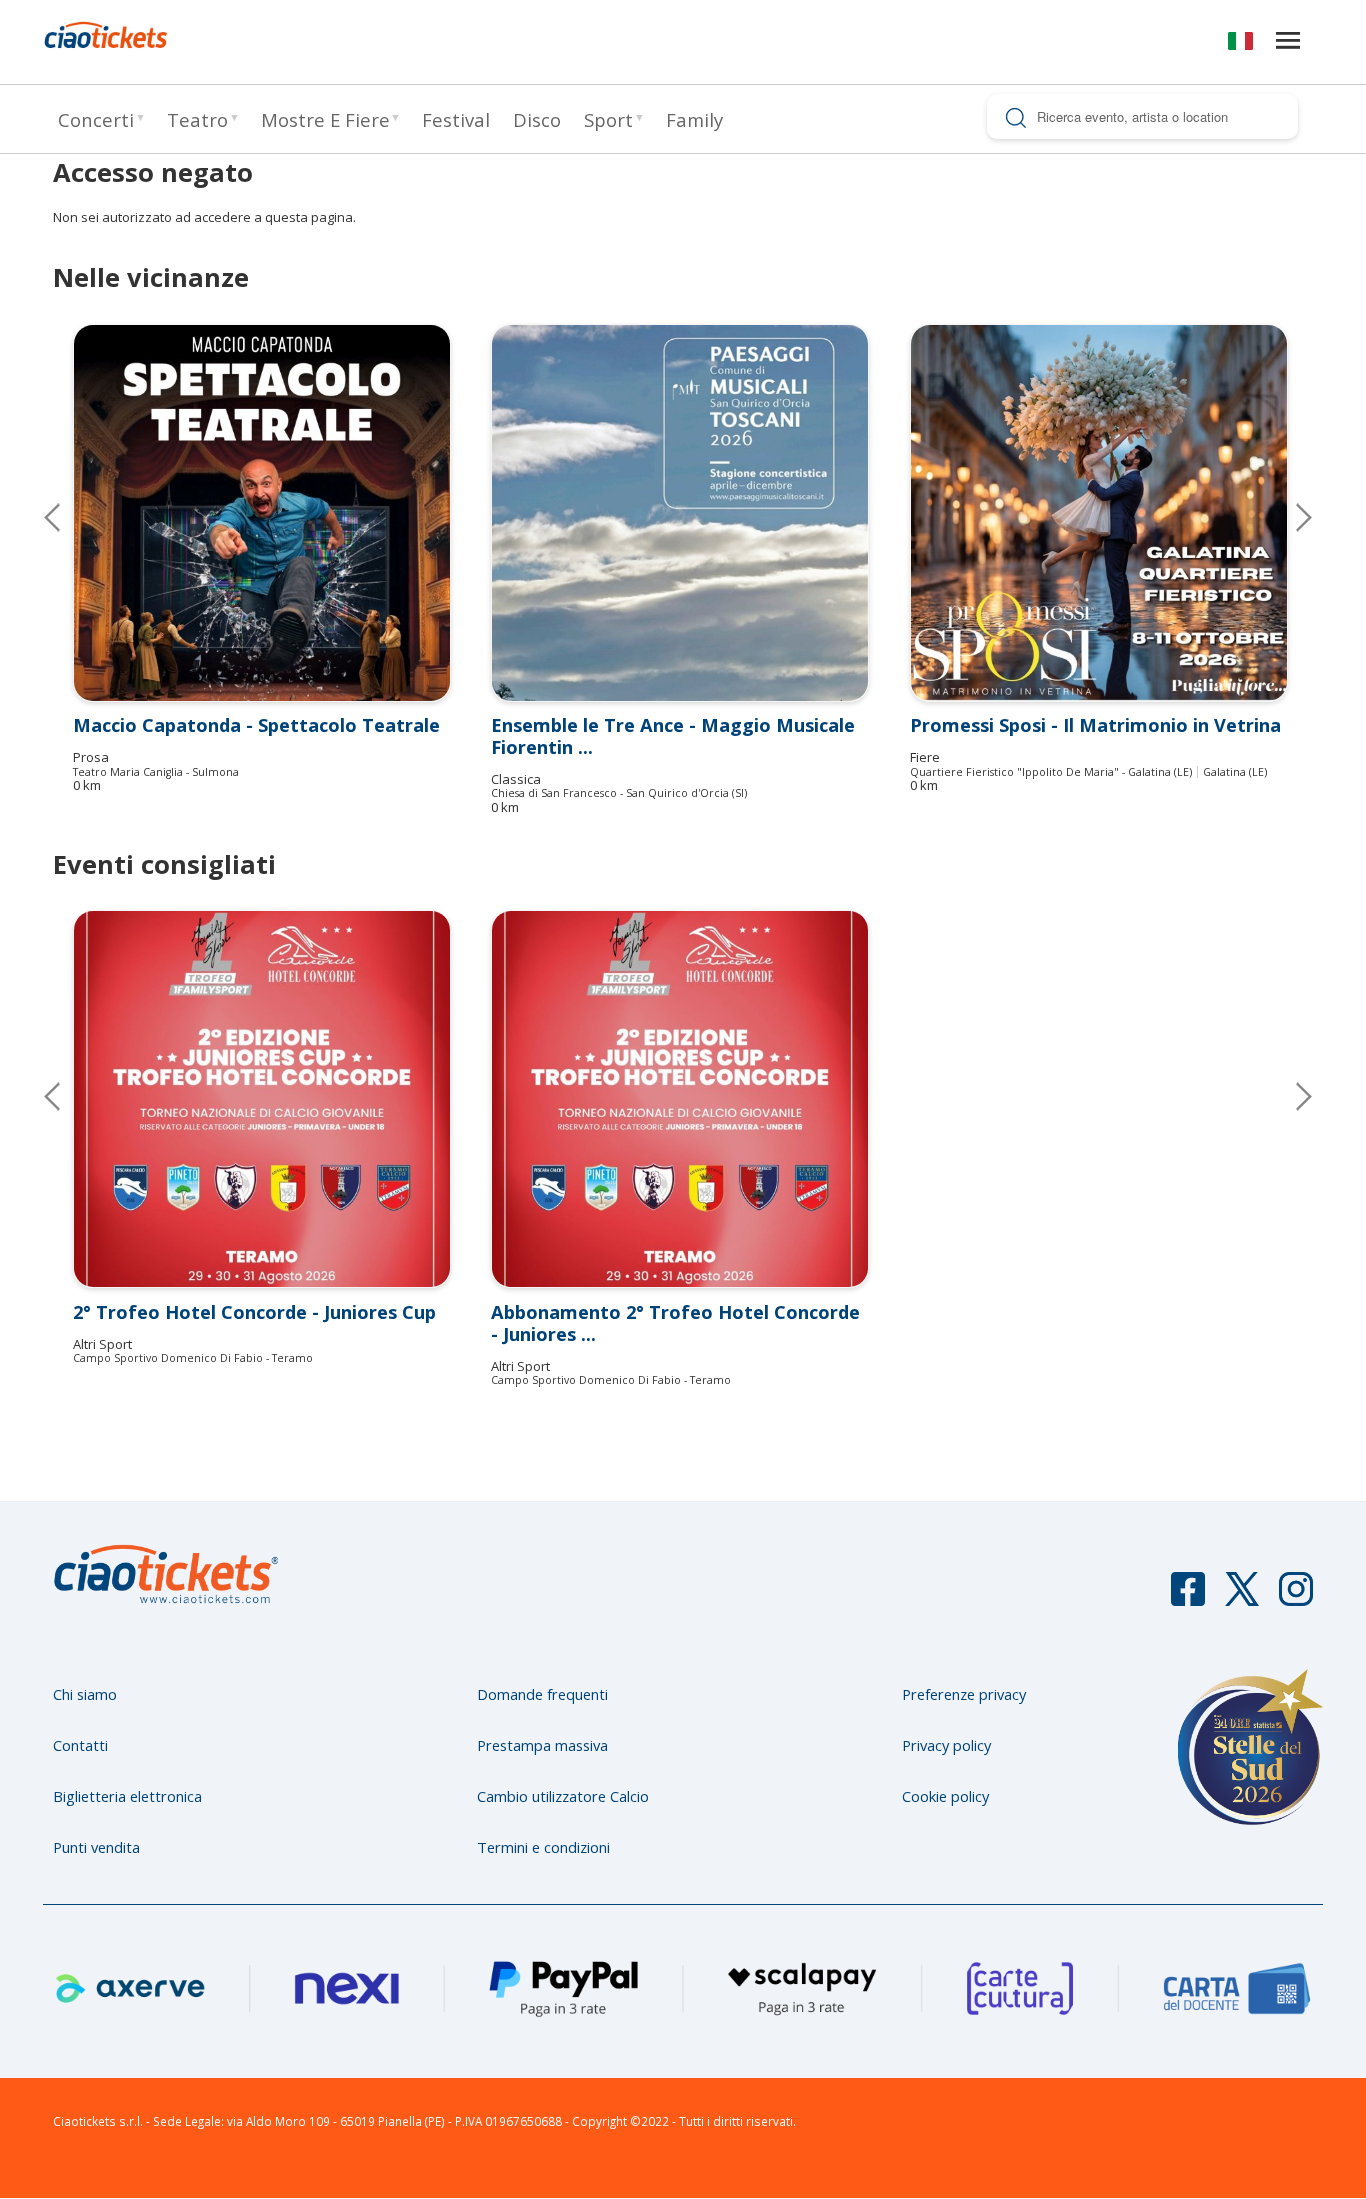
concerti (96, 119)
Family (694, 119)
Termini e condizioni (543, 1847)
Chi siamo (85, 1694)
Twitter (1242, 1598)
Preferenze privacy (964, 1694)
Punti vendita (96, 1847)
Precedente (68, 517)
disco (537, 119)
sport (608, 119)
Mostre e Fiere (325, 119)
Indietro (68, 1096)
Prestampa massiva (542, 1745)
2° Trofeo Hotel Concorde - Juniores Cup (254, 1312)
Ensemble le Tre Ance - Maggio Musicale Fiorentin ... (673, 736)
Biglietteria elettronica (127, 1796)
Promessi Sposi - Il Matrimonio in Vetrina (1095, 725)
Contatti (80, 1745)
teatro (197, 119)
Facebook (1188, 1598)
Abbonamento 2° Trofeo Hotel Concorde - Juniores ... (675, 1323)
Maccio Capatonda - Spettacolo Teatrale (256, 725)
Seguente (1288, 517)
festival (456, 119)
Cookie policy (945, 1796)
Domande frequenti (542, 1694)
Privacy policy (946, 1745)
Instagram (1296, 1598)
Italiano (1240, 44)
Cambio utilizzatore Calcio (563, 1796)
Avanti (1288, 1096)
